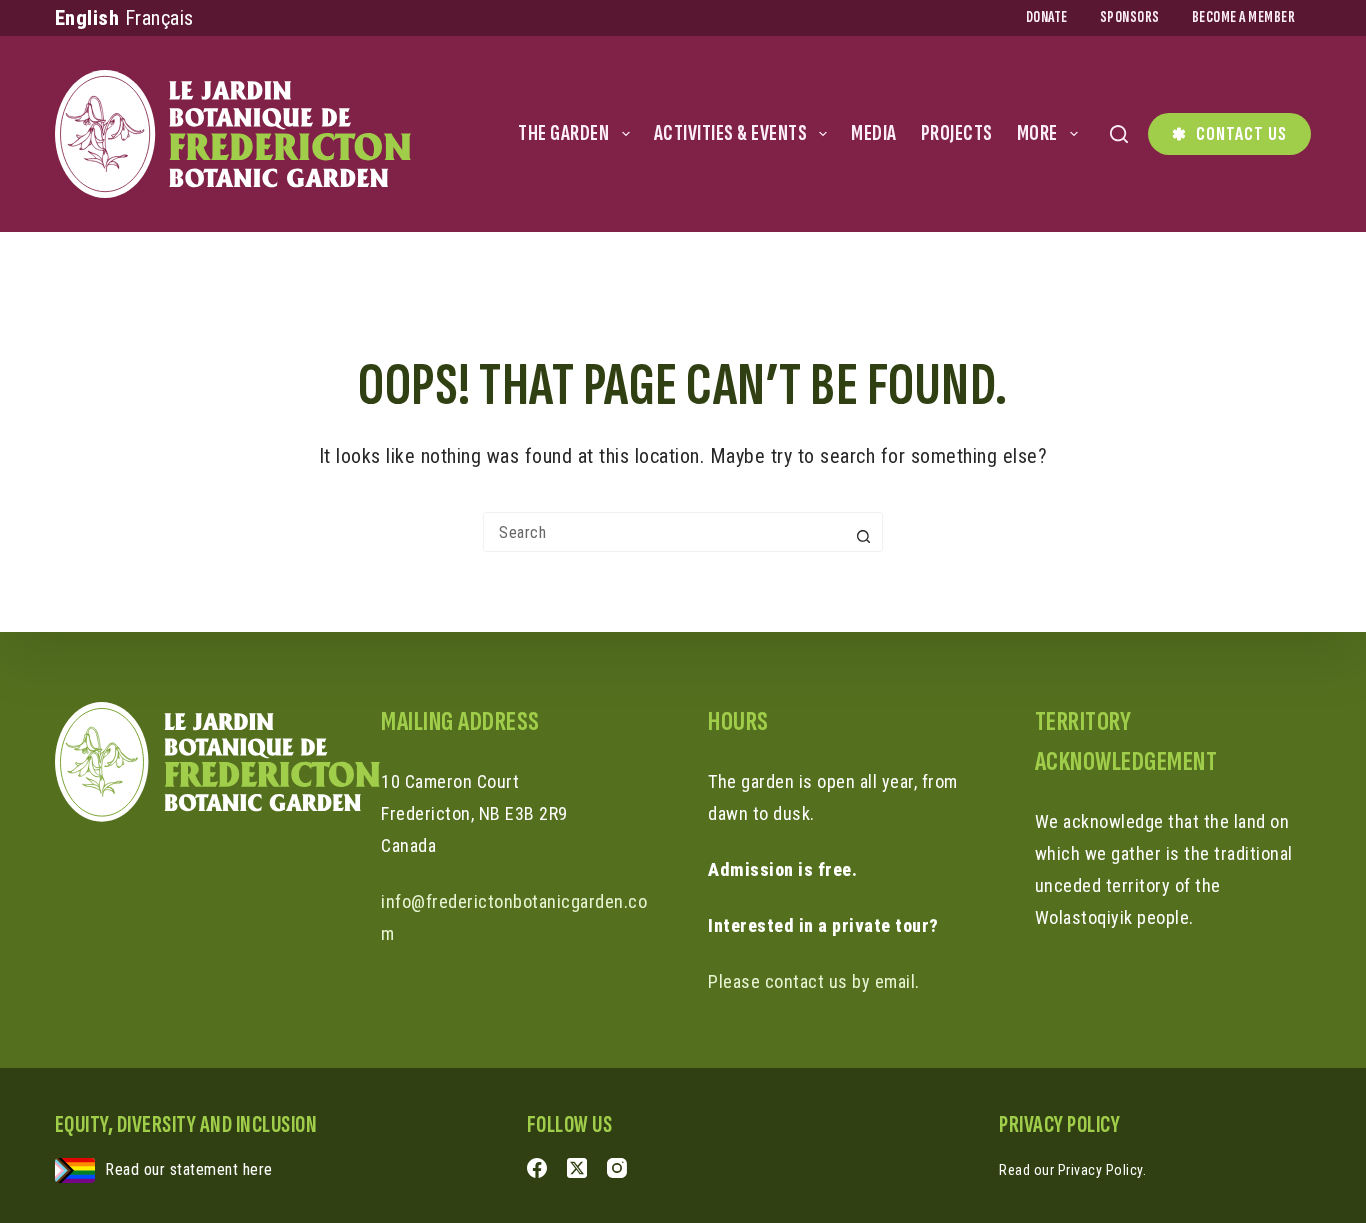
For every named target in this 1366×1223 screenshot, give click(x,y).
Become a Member (1244, 17)
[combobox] (664, 532)
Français (159, 18)
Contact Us (1241, 134)
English (87, 18)
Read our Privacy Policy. (1072, 1170)
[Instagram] (617, 1168)
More (1037, 133)
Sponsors (1130, 17)
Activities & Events (731, 133)
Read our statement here (189, 1169)
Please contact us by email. (814, 981)
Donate (1047, 17)
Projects (957, 133)
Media (874, 133)
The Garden (563, 133)
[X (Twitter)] (577, 1168)
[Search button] (863, 536)
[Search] (1119, 134)
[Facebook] (537, 1168)
